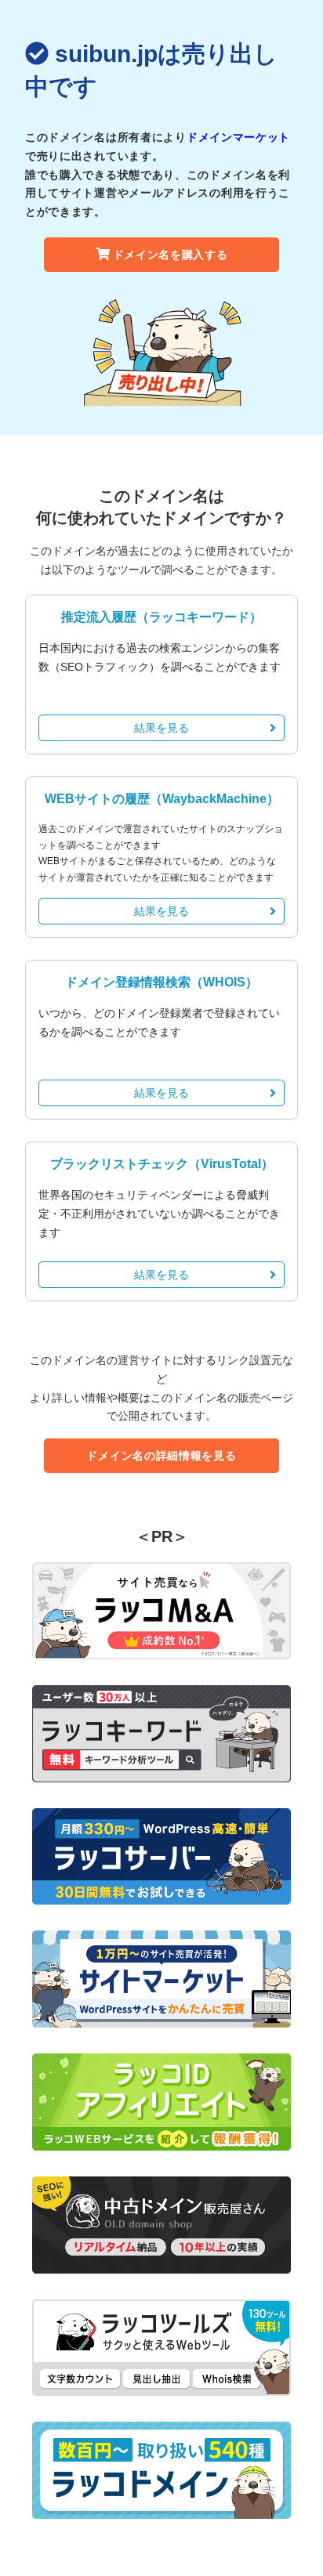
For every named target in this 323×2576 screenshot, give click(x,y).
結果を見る (161, 728)
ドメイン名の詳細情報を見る (161, 1456)
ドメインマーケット (238, 137)
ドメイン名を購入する (171, 255)
